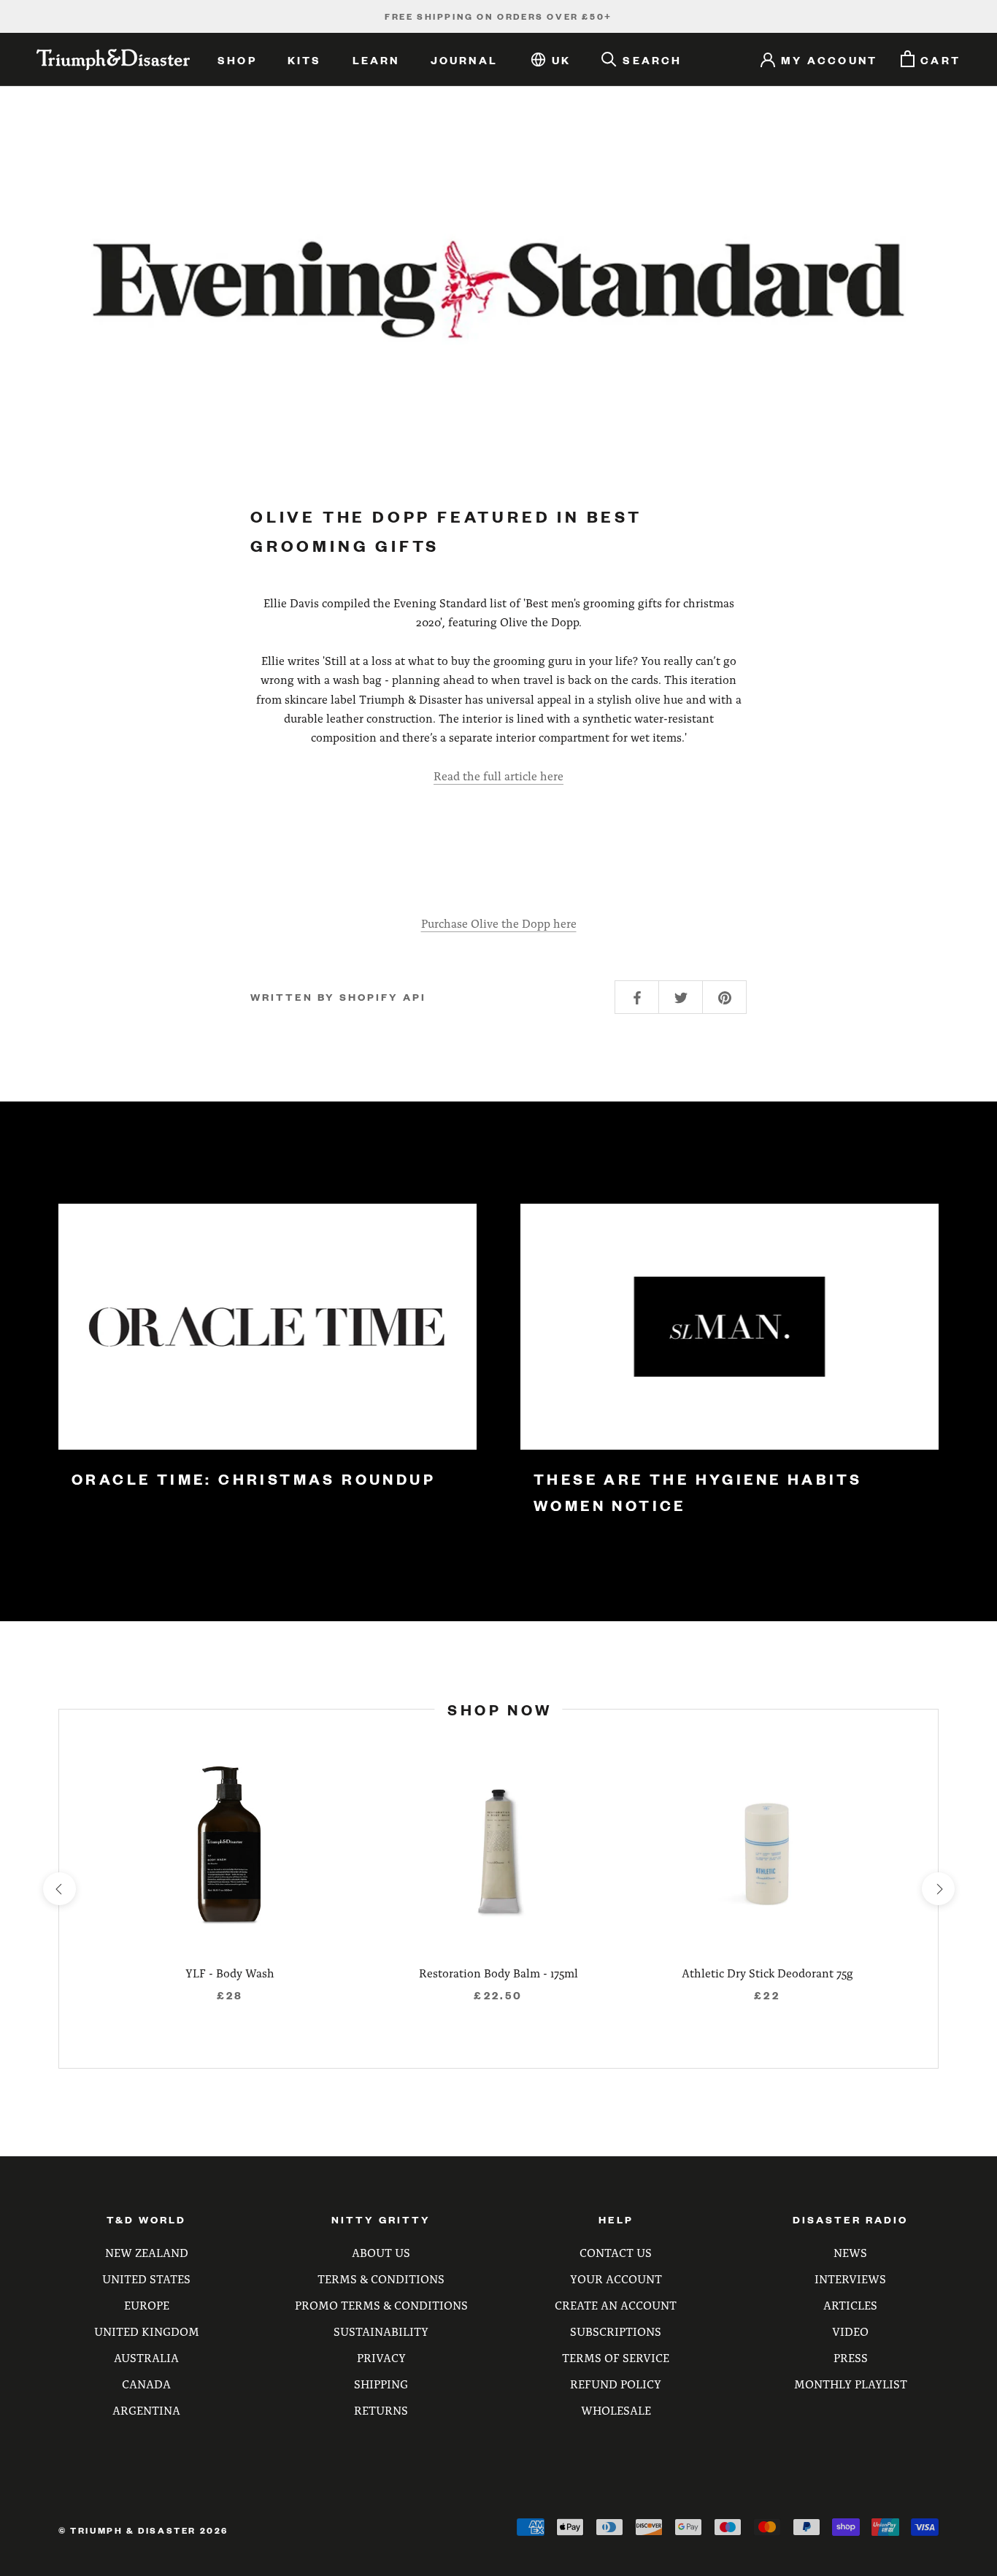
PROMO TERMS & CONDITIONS (381, 2305)
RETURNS (381, 2410)
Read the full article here (498, 776)
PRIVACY (381, 2357)
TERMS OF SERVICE (616, 2357)
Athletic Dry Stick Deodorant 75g (767, 1973)
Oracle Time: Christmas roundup (254, 1479)
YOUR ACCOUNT (616, 2279)
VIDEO (850, 2331)
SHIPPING (381, 2384)
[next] (938, 1889)
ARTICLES (850, 2305)
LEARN (376, 60)
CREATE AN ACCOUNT (616, 2305)
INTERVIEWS (850, 2279)
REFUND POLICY (616, 2384)
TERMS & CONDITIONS (381, 2279)
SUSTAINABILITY (381, 2331)
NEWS (850, 2252)
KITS (305, 60)
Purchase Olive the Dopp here (499, 923)
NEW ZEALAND (147, 2252)
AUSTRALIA (146, 2357)
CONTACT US (616, 2252)
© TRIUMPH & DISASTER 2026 (143, 2530)
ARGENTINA (146, 2410)
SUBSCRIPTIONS (616, 2331)
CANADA (146, 2384)
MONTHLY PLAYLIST (851, 2384)
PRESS (851, 2357)
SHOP (237, 60)
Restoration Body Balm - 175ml (498, 1973)
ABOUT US (381, 2252)
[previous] (59, 1889)
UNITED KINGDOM (147, 2331)
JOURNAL (464, 60)
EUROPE (147, 2305)
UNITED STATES (146, 2279)
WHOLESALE (616, 2410)
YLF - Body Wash (230, 1973)
